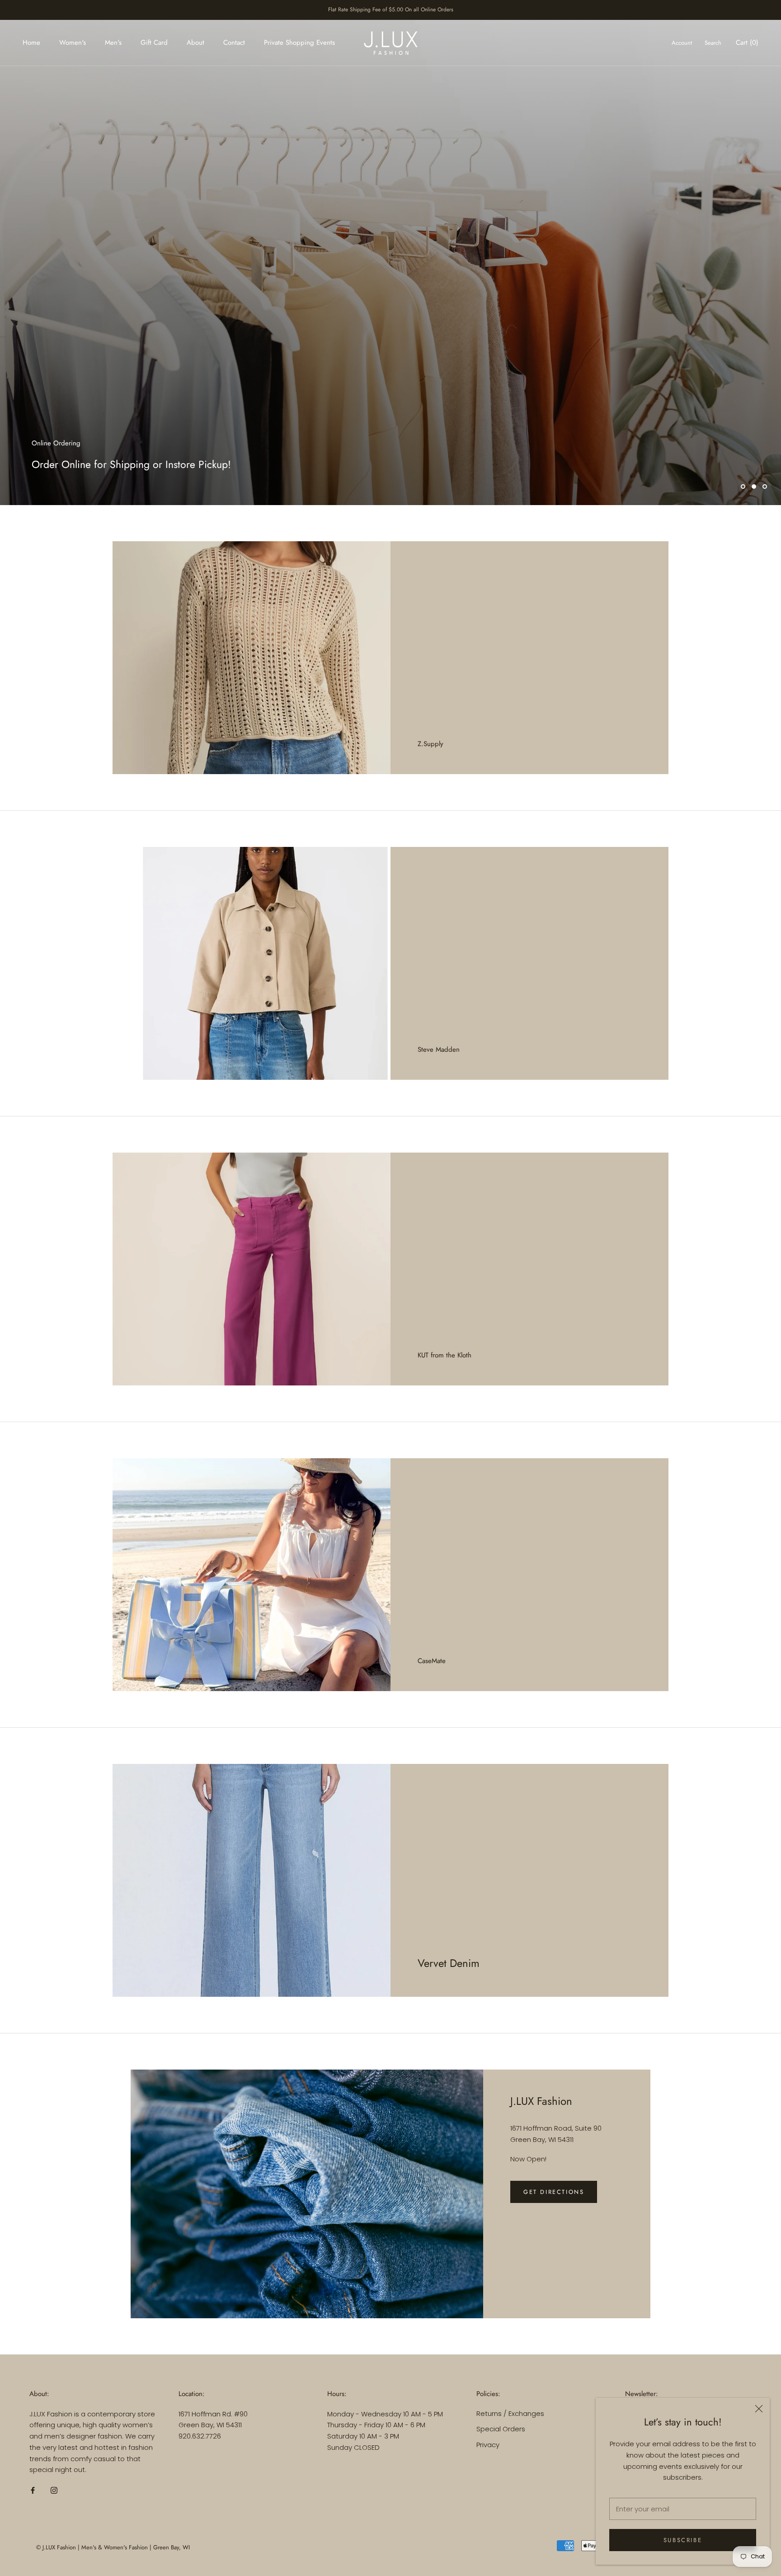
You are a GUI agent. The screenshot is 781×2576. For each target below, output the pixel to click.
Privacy (488, 2445)
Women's (73, 43)
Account (682, 43)
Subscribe (683, 2540)
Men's (113, 43)
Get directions (554, 2192)
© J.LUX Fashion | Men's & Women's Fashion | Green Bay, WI (113, 2547)
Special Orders (501, 2429)
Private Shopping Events (299, 43)
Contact (234, 43)
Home (31, 43)
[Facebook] (33, 2490)
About (195, 43)
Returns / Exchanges (510, 2413)
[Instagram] (54, 2490)
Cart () (747, 43)
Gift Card (154, 43)
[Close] (759, 2409)
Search (713, 43)
